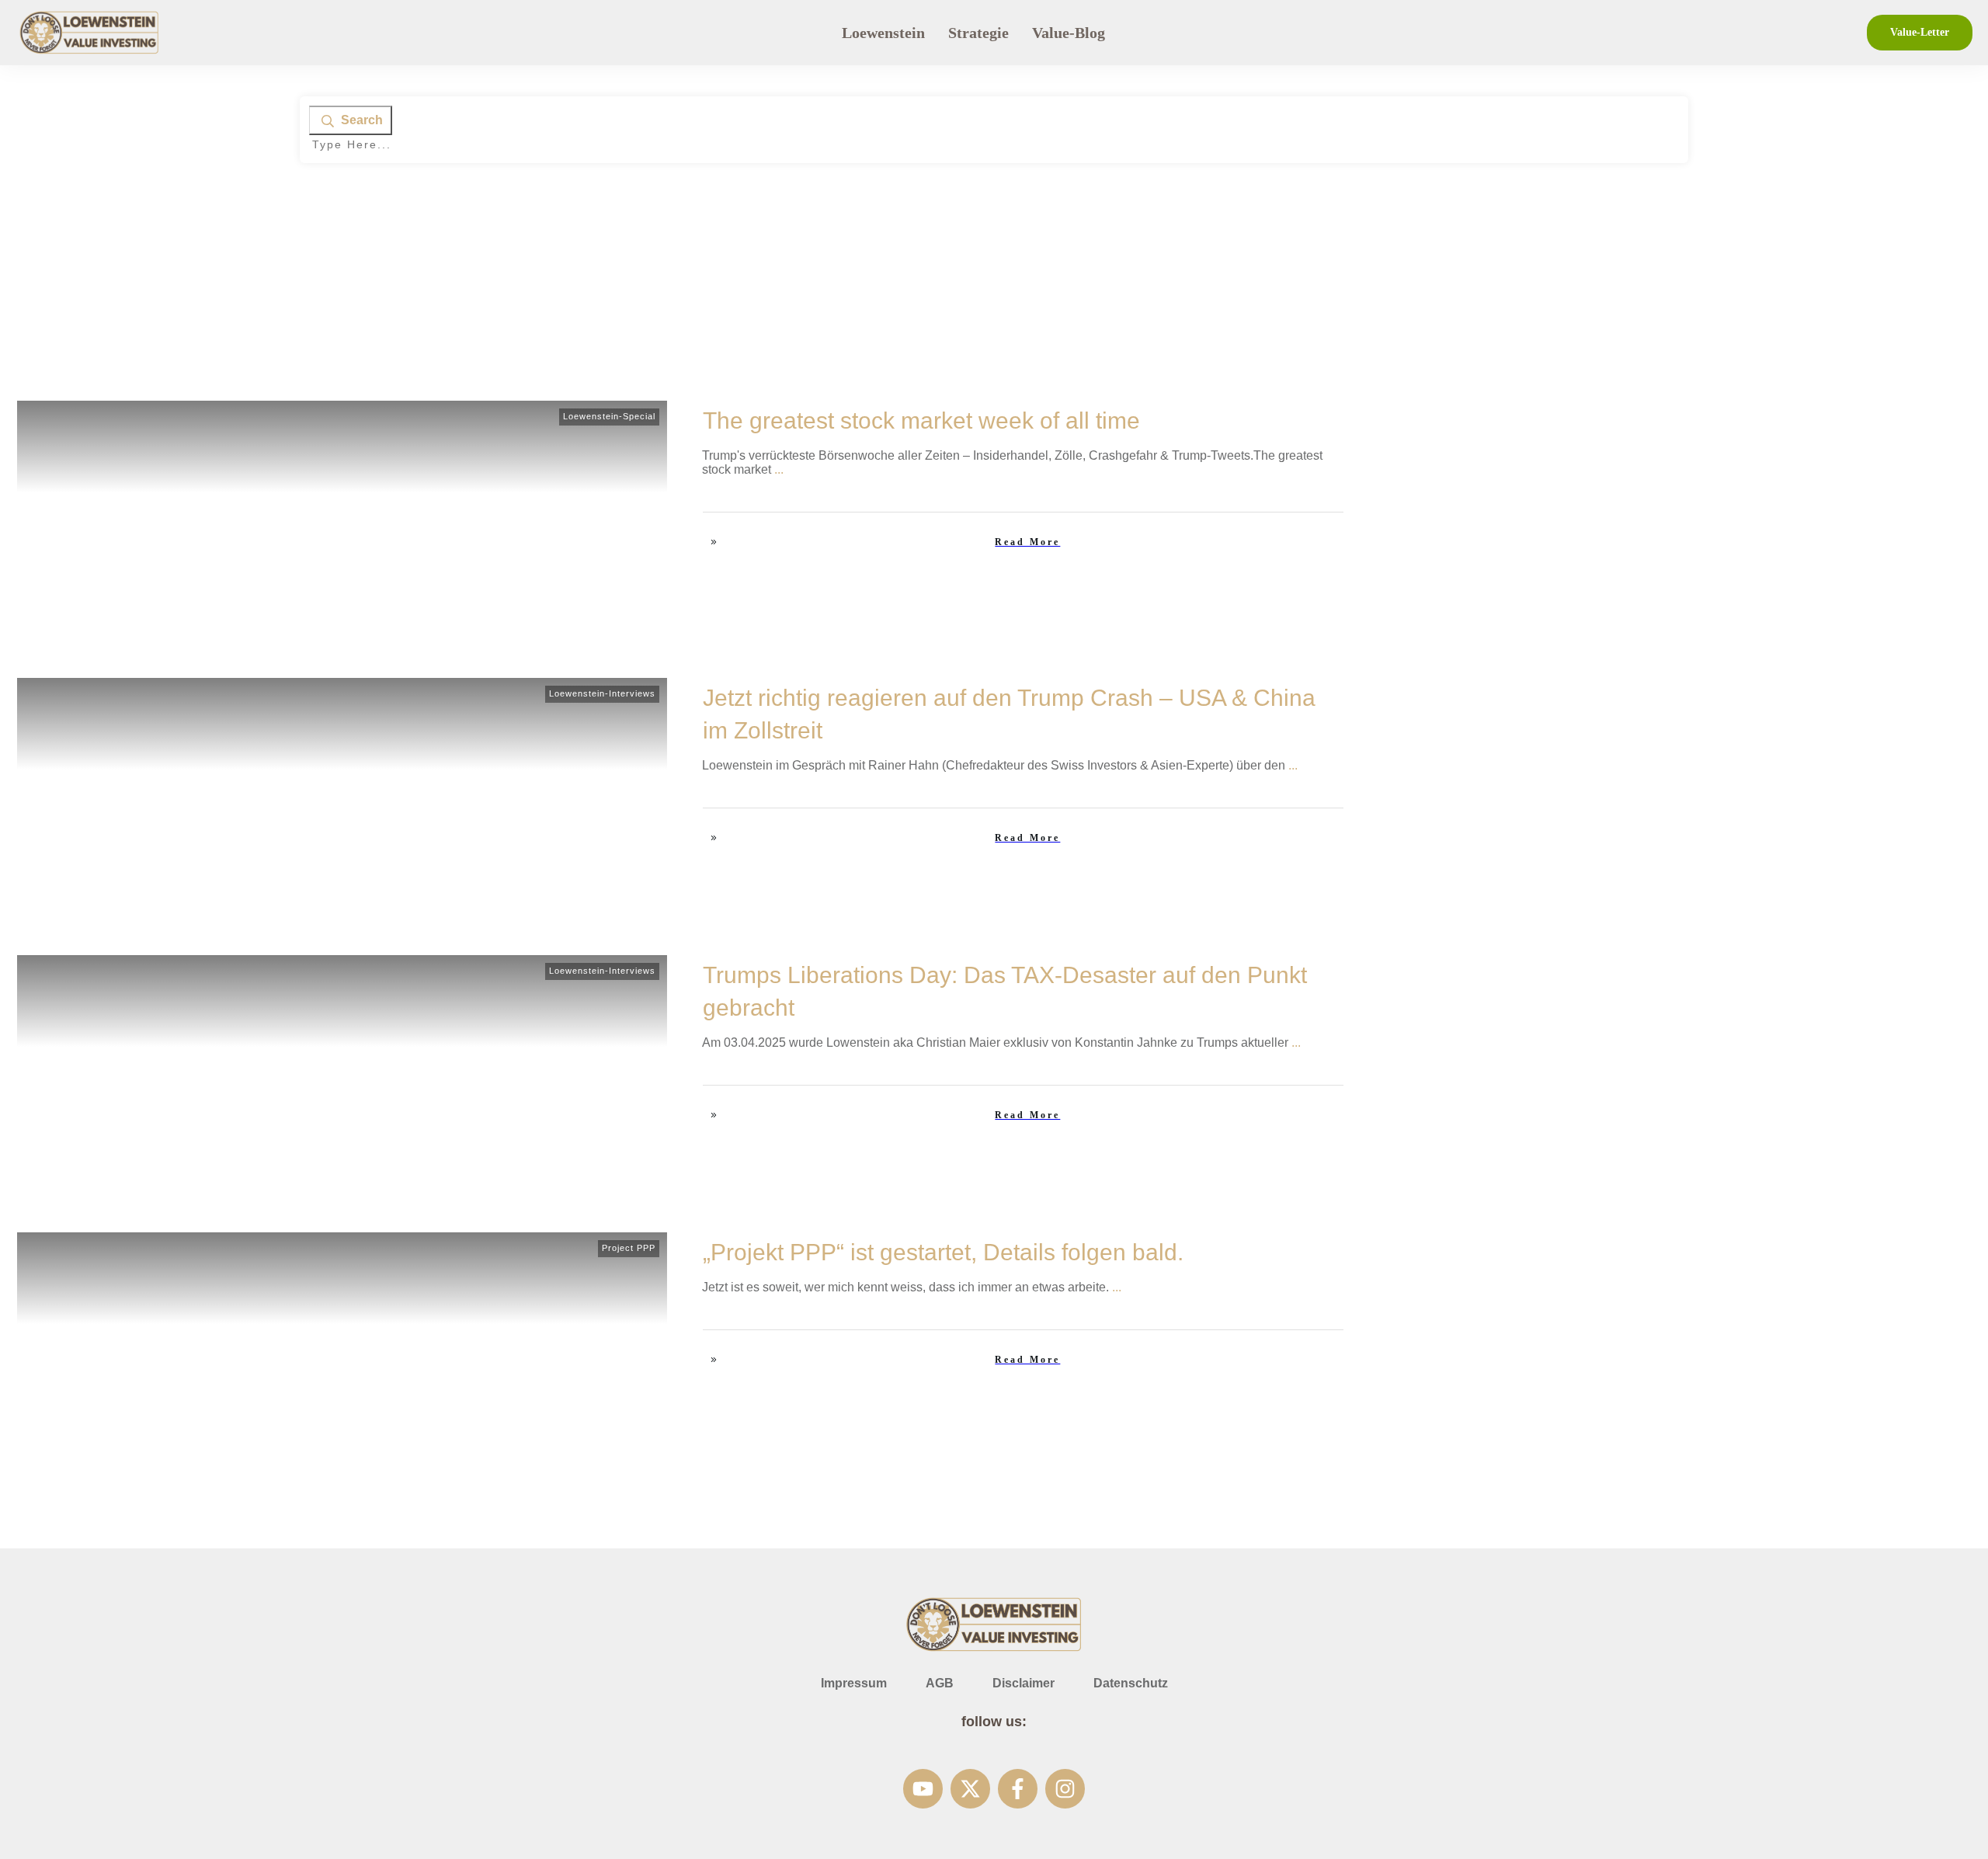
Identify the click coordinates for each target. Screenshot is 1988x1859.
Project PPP (629, 1248)
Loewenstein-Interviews (602, 693)
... (779, 469)
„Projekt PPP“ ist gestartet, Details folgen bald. (946, 1252)
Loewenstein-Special (609, 416)
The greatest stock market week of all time (921, 420)
